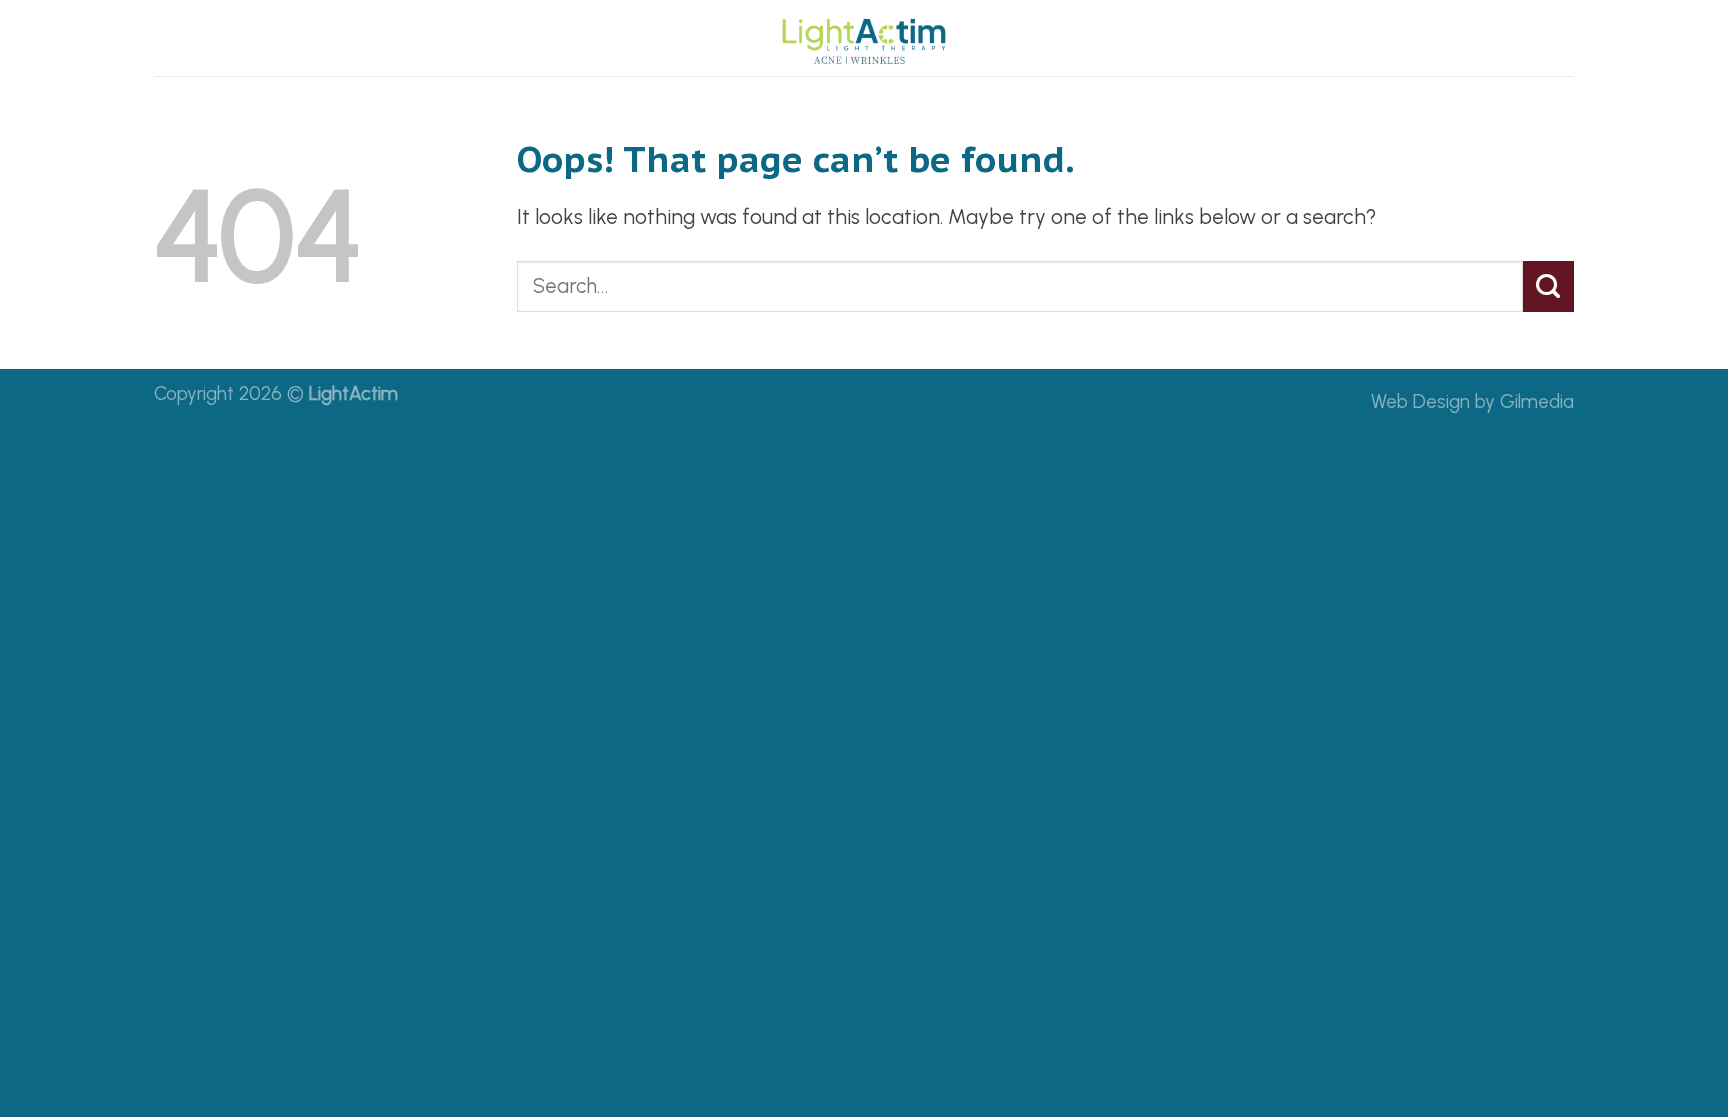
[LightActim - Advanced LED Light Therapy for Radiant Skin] (864, 38)
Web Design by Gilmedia (1472, 401)
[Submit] (1548, 286)
